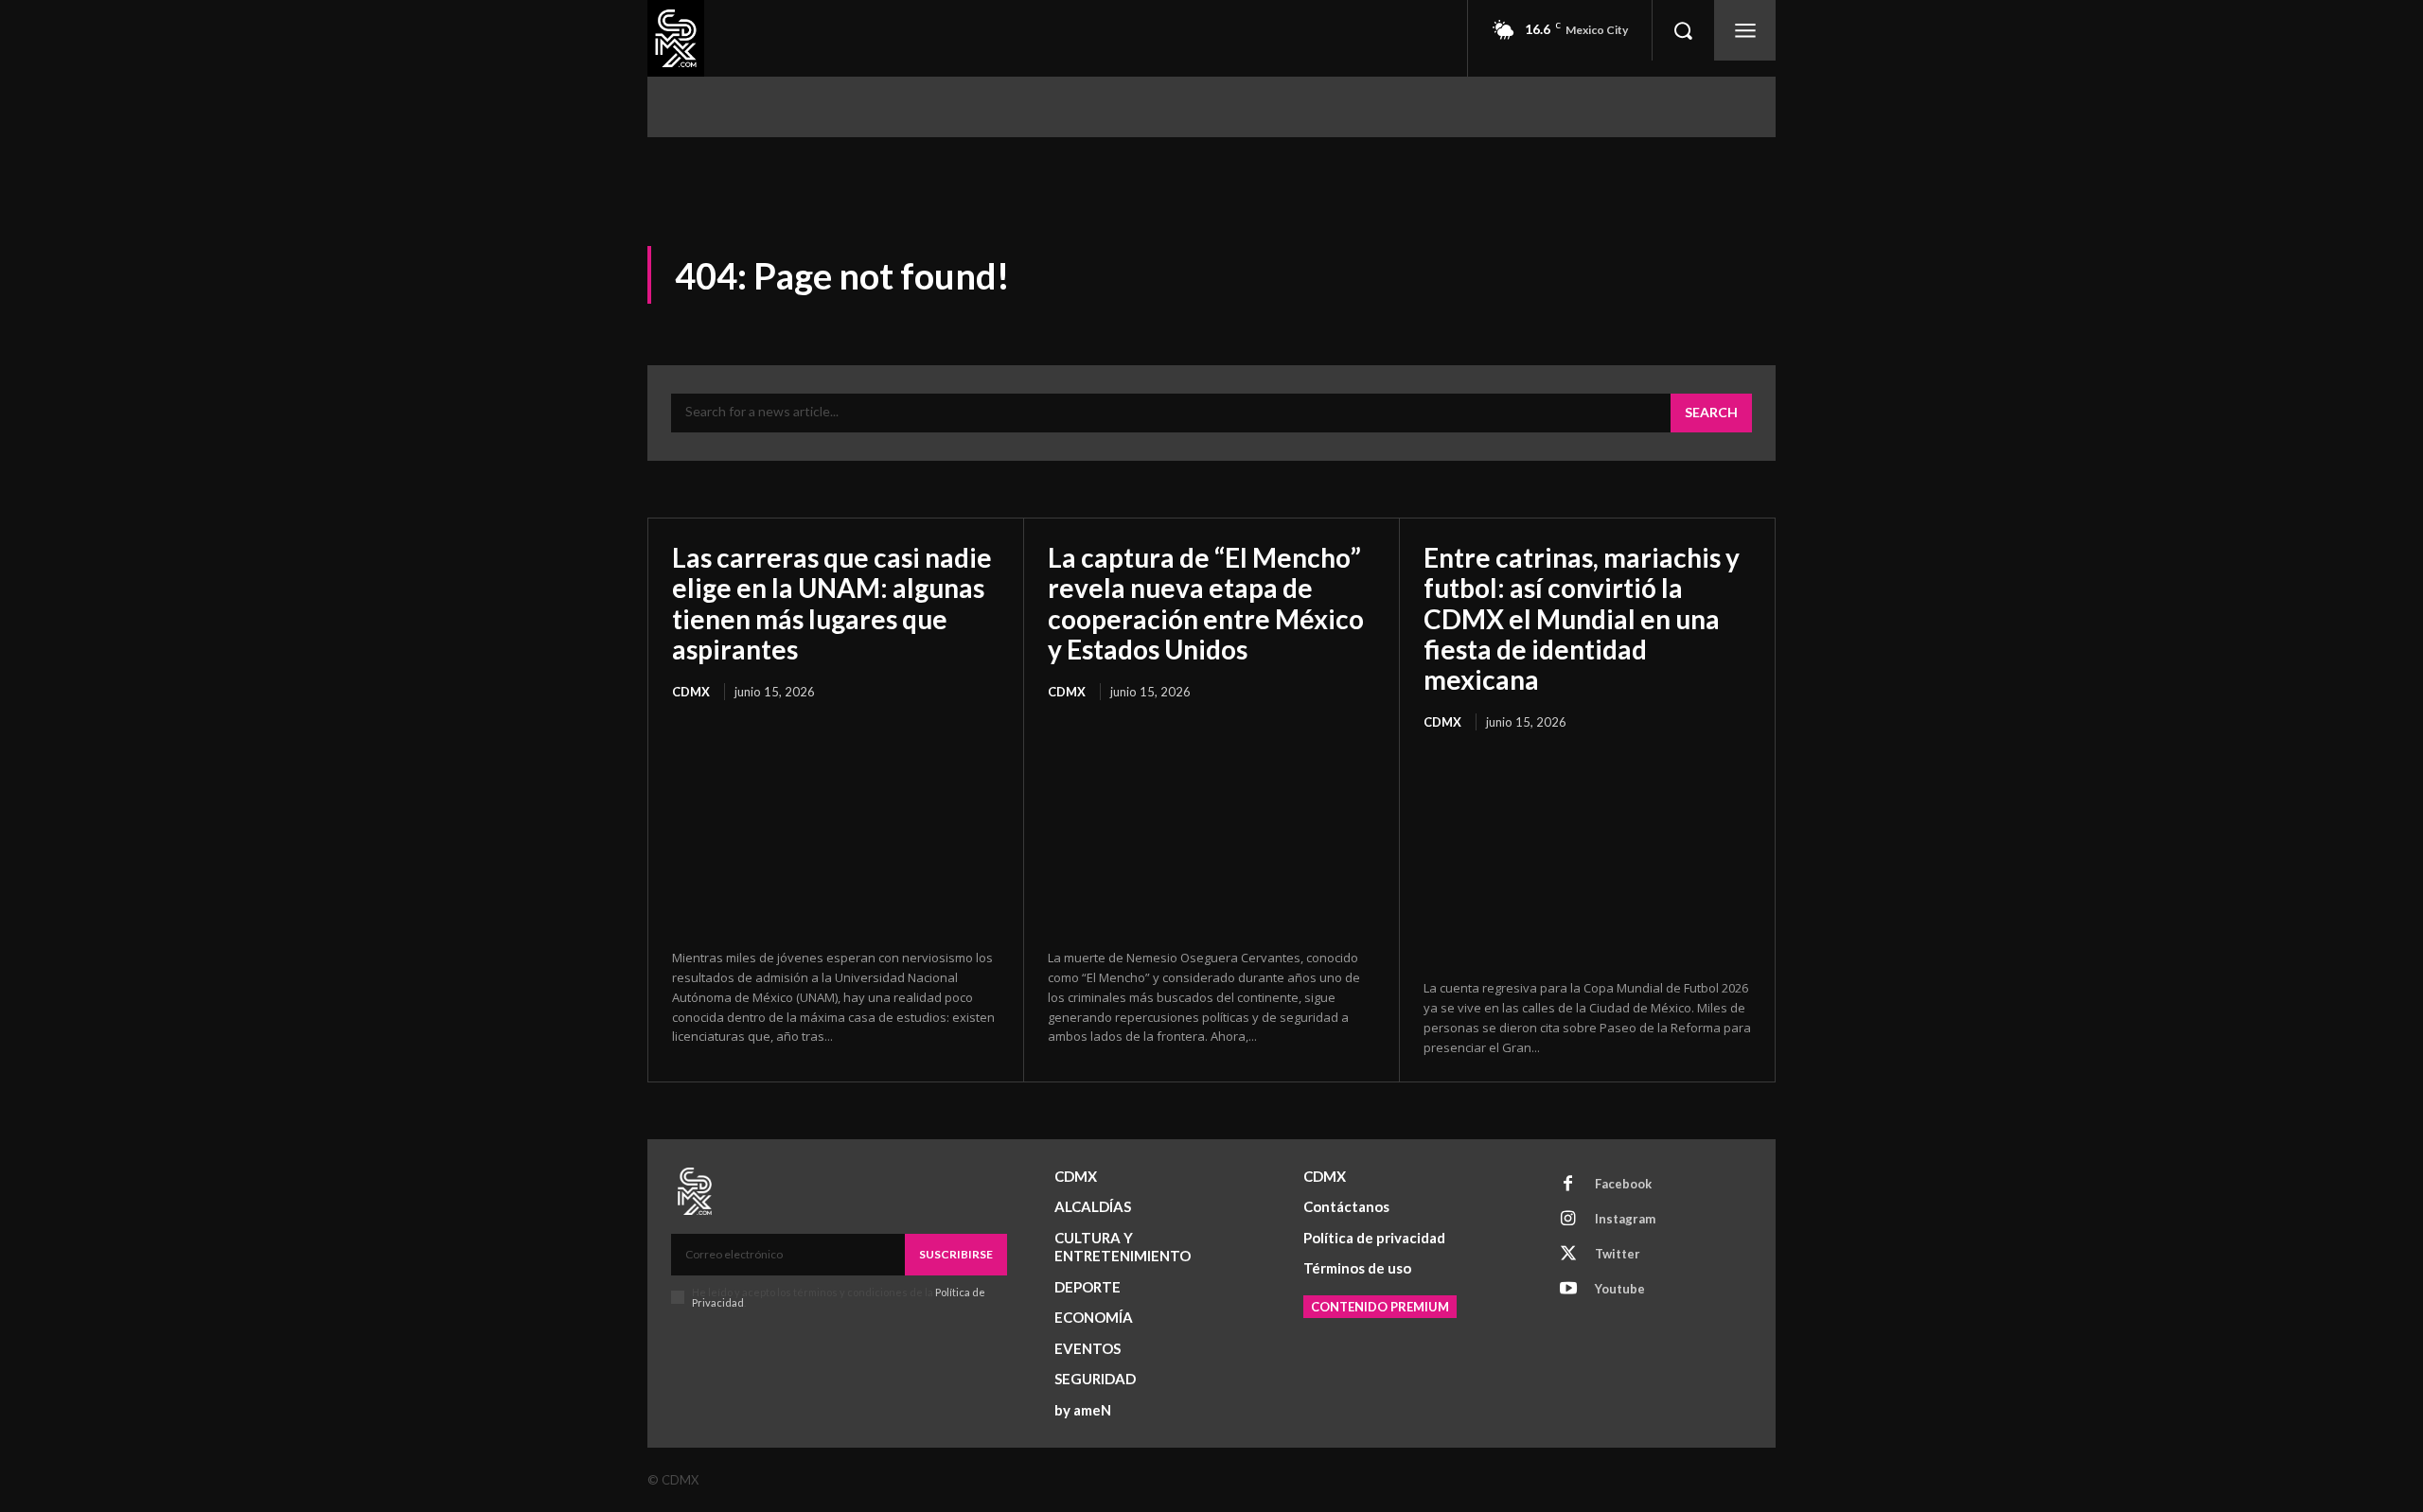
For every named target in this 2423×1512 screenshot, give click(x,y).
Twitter (1618, 1254)
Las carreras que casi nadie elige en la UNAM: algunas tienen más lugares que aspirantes (832, 603)
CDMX (691, 692)
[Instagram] (1568, 1220)
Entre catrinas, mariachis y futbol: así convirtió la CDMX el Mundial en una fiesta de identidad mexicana (1582, 618)
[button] (1683, 30)
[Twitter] (1568, 1255)
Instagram (1625, 1219)
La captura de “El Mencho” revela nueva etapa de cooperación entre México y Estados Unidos (1206, 603)
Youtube (1620, 1289)
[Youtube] (1568, 1290)
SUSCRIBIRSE (956, 1254)
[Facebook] (1568, 1185)
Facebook (1623, 1184)
